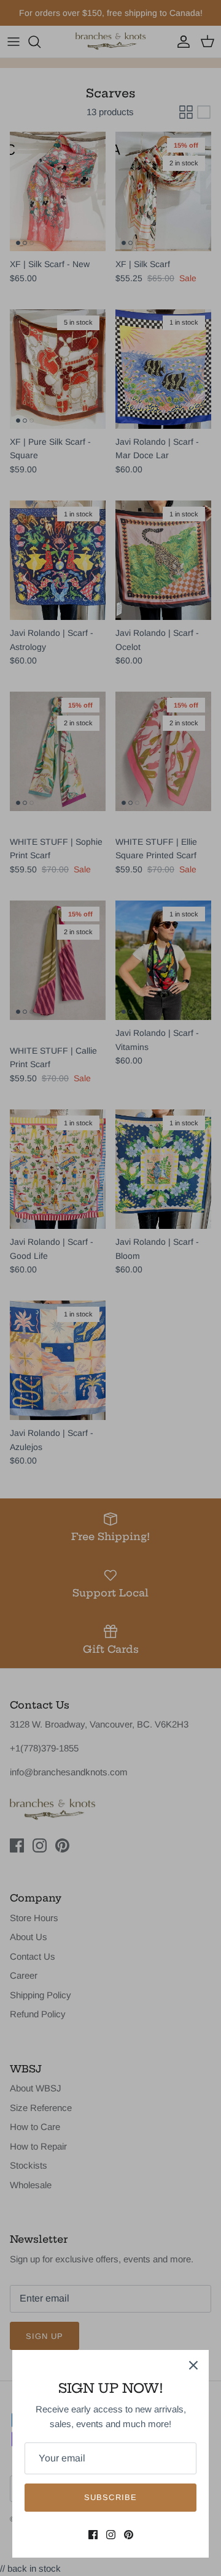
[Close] (193, 2365)
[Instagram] (111, 2535)
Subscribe (110, 2497)
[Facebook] (93, 2535)
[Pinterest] (129, 2535)
